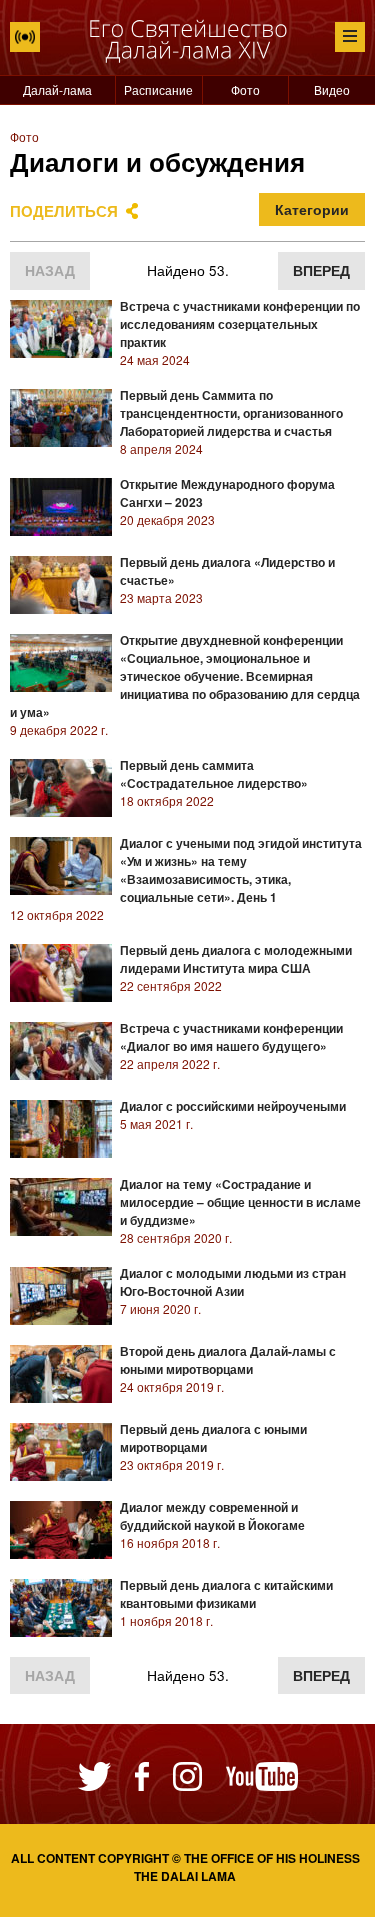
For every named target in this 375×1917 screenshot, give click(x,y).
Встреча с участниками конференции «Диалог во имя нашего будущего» (231, 1037)
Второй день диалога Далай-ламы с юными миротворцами (228, 1360)
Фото (245, 89)
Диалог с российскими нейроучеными (233, 1106)
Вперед (321, 270)
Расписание (158, 89)
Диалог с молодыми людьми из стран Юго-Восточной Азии (233, 1282)
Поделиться (64, 211)
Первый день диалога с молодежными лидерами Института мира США (236, 959)
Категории (312, 209)
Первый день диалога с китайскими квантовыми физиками (226, 1594)
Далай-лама (57, 89)
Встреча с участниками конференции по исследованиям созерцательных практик (240, 324)
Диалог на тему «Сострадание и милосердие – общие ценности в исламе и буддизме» (240, 1202)
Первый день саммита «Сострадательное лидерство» (214, 774)
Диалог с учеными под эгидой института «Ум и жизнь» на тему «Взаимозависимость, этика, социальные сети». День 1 (241, 870)
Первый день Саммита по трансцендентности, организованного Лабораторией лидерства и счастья (231, 413)
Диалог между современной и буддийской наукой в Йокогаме (212, 1516)
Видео (332, 89)
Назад (50, 270)
